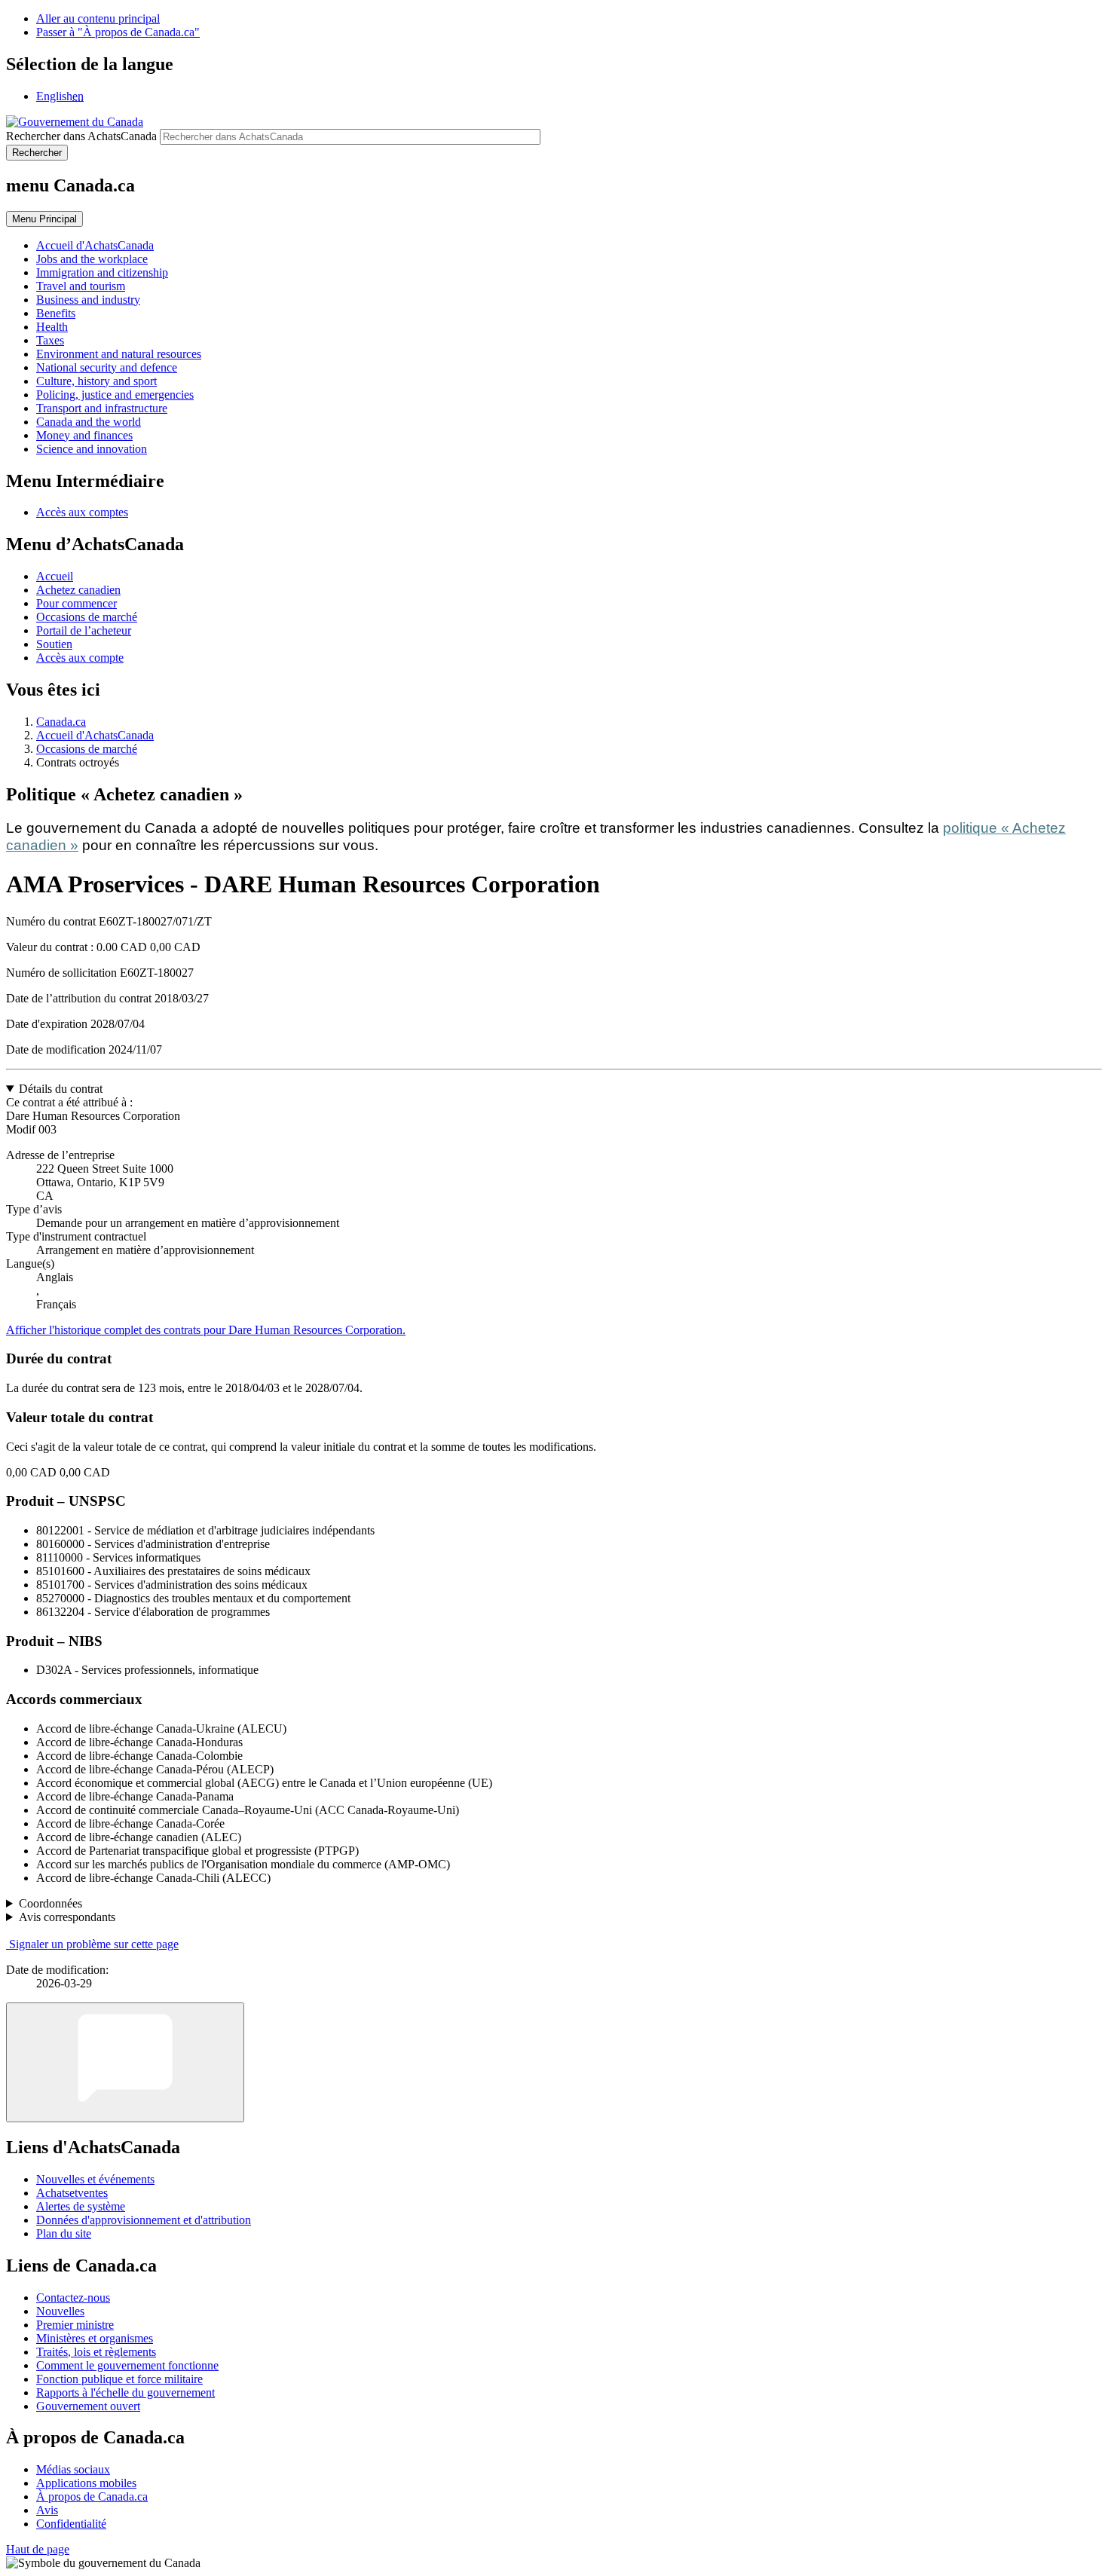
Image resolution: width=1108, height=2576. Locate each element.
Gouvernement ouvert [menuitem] (88, 2406)
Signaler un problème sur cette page (94, 1944)
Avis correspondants (67, 1917)
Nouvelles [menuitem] (60, 2311)
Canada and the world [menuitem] (89, 422)
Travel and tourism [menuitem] (81, 286)
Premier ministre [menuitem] (75, 2325)
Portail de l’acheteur (84, 630)
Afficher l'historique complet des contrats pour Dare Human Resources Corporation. (206, 1330)
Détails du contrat (61, 1089)
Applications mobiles (86, 2483)
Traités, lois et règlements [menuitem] (96, 2352)
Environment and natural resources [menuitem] (119, 354)
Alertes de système (81, 2206)
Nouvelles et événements (95, 2179)
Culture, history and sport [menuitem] (96, 381)
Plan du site (64, 2233)
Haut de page (38, 2549)
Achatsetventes (72, 2193)
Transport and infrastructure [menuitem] (102, 408)
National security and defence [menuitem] (107, 367)
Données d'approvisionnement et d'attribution (144, 2220)
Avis (47, 2510)
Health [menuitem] (52, 327)
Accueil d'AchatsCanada (95, 735)
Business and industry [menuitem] (88, 300)
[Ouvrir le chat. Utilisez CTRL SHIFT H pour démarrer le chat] (125, 2062)
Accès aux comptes (82, 512)
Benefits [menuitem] (56, 313)
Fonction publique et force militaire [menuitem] (119, 2379)
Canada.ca (61, 722)
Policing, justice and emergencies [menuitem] (115, 395)
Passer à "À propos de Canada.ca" (118, 32)
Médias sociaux (73, 2469)
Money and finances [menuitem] (84, 435)
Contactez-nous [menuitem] (73, 2298)
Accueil (55, 576)
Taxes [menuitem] (50, 340)
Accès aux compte (80, 658)
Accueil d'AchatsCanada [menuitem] (95, 245)
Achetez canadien (78, 590)
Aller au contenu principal (98, 18)
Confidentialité (71, 2524)
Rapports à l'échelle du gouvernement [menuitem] (125, 2392)
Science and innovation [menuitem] (92, 449)
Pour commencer (77, 603)
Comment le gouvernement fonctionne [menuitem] (127, 2365)
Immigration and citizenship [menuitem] (102, 272)
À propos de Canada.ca (92, 2496)
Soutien (54, 644)
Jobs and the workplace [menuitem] (92, 259)
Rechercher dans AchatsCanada (81, 136)
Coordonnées (51, 1903)
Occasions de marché (87, 617)
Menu (44, 219)
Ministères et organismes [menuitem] (95, 2338)
